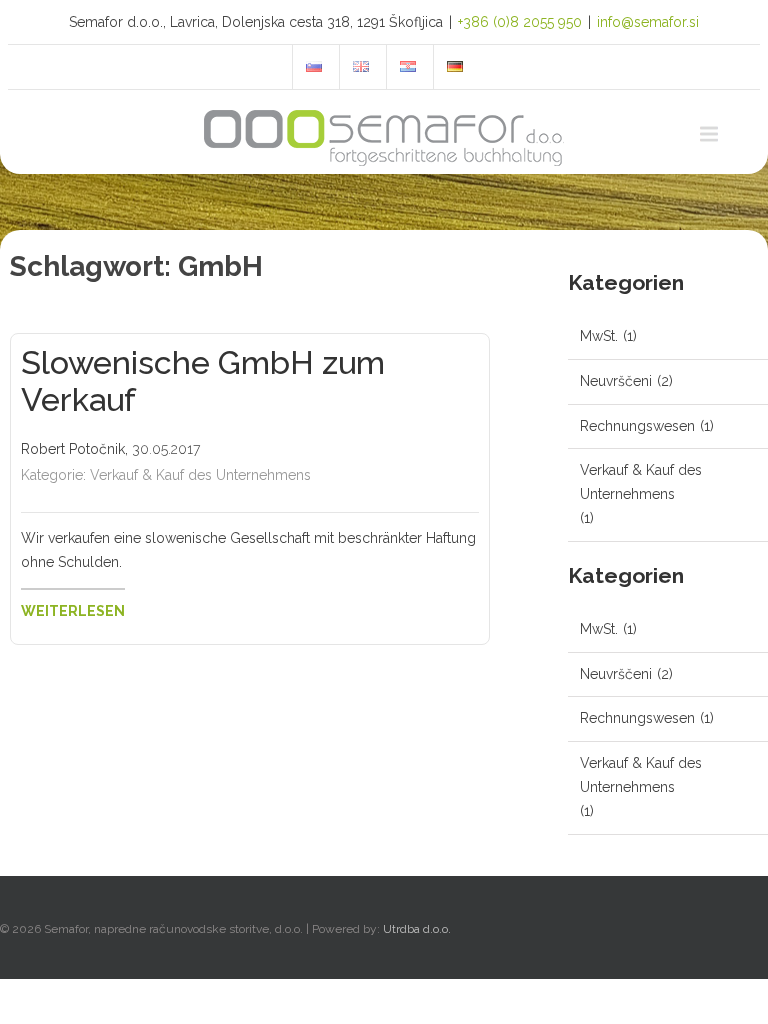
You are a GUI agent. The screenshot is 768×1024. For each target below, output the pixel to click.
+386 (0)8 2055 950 (520, 22)
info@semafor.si (648, 22)
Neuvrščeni (616, 381)
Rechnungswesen (637, 426)
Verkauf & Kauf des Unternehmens (200, 475)
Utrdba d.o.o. (417, 929)
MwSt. (599, 336)
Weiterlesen (73, 611)
